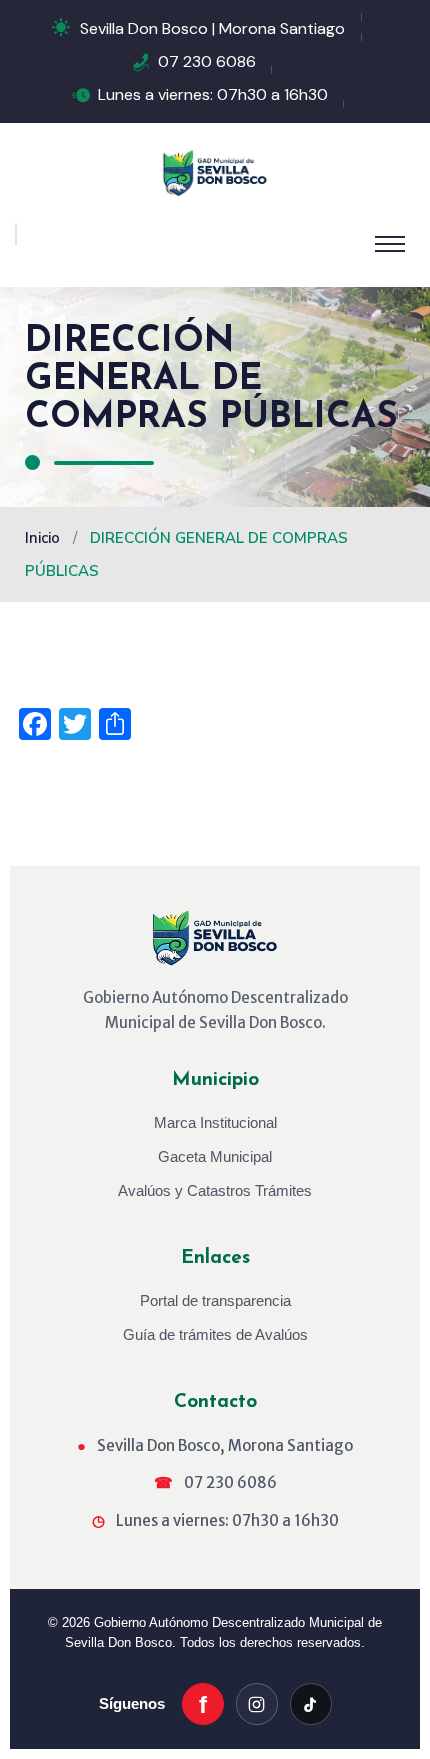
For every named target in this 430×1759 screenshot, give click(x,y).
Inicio (44, 538)
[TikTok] (311, 1704)
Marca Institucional (215, 1122)
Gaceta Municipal (215, 1156)
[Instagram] (257, 1704)
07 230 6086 (207, 61)
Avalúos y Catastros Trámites (215, 1190)
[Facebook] (203, 1704)
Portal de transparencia (215, 1300)
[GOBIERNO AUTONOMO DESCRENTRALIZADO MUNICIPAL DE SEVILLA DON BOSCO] (215, 172)
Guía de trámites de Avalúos (215, 1334)
